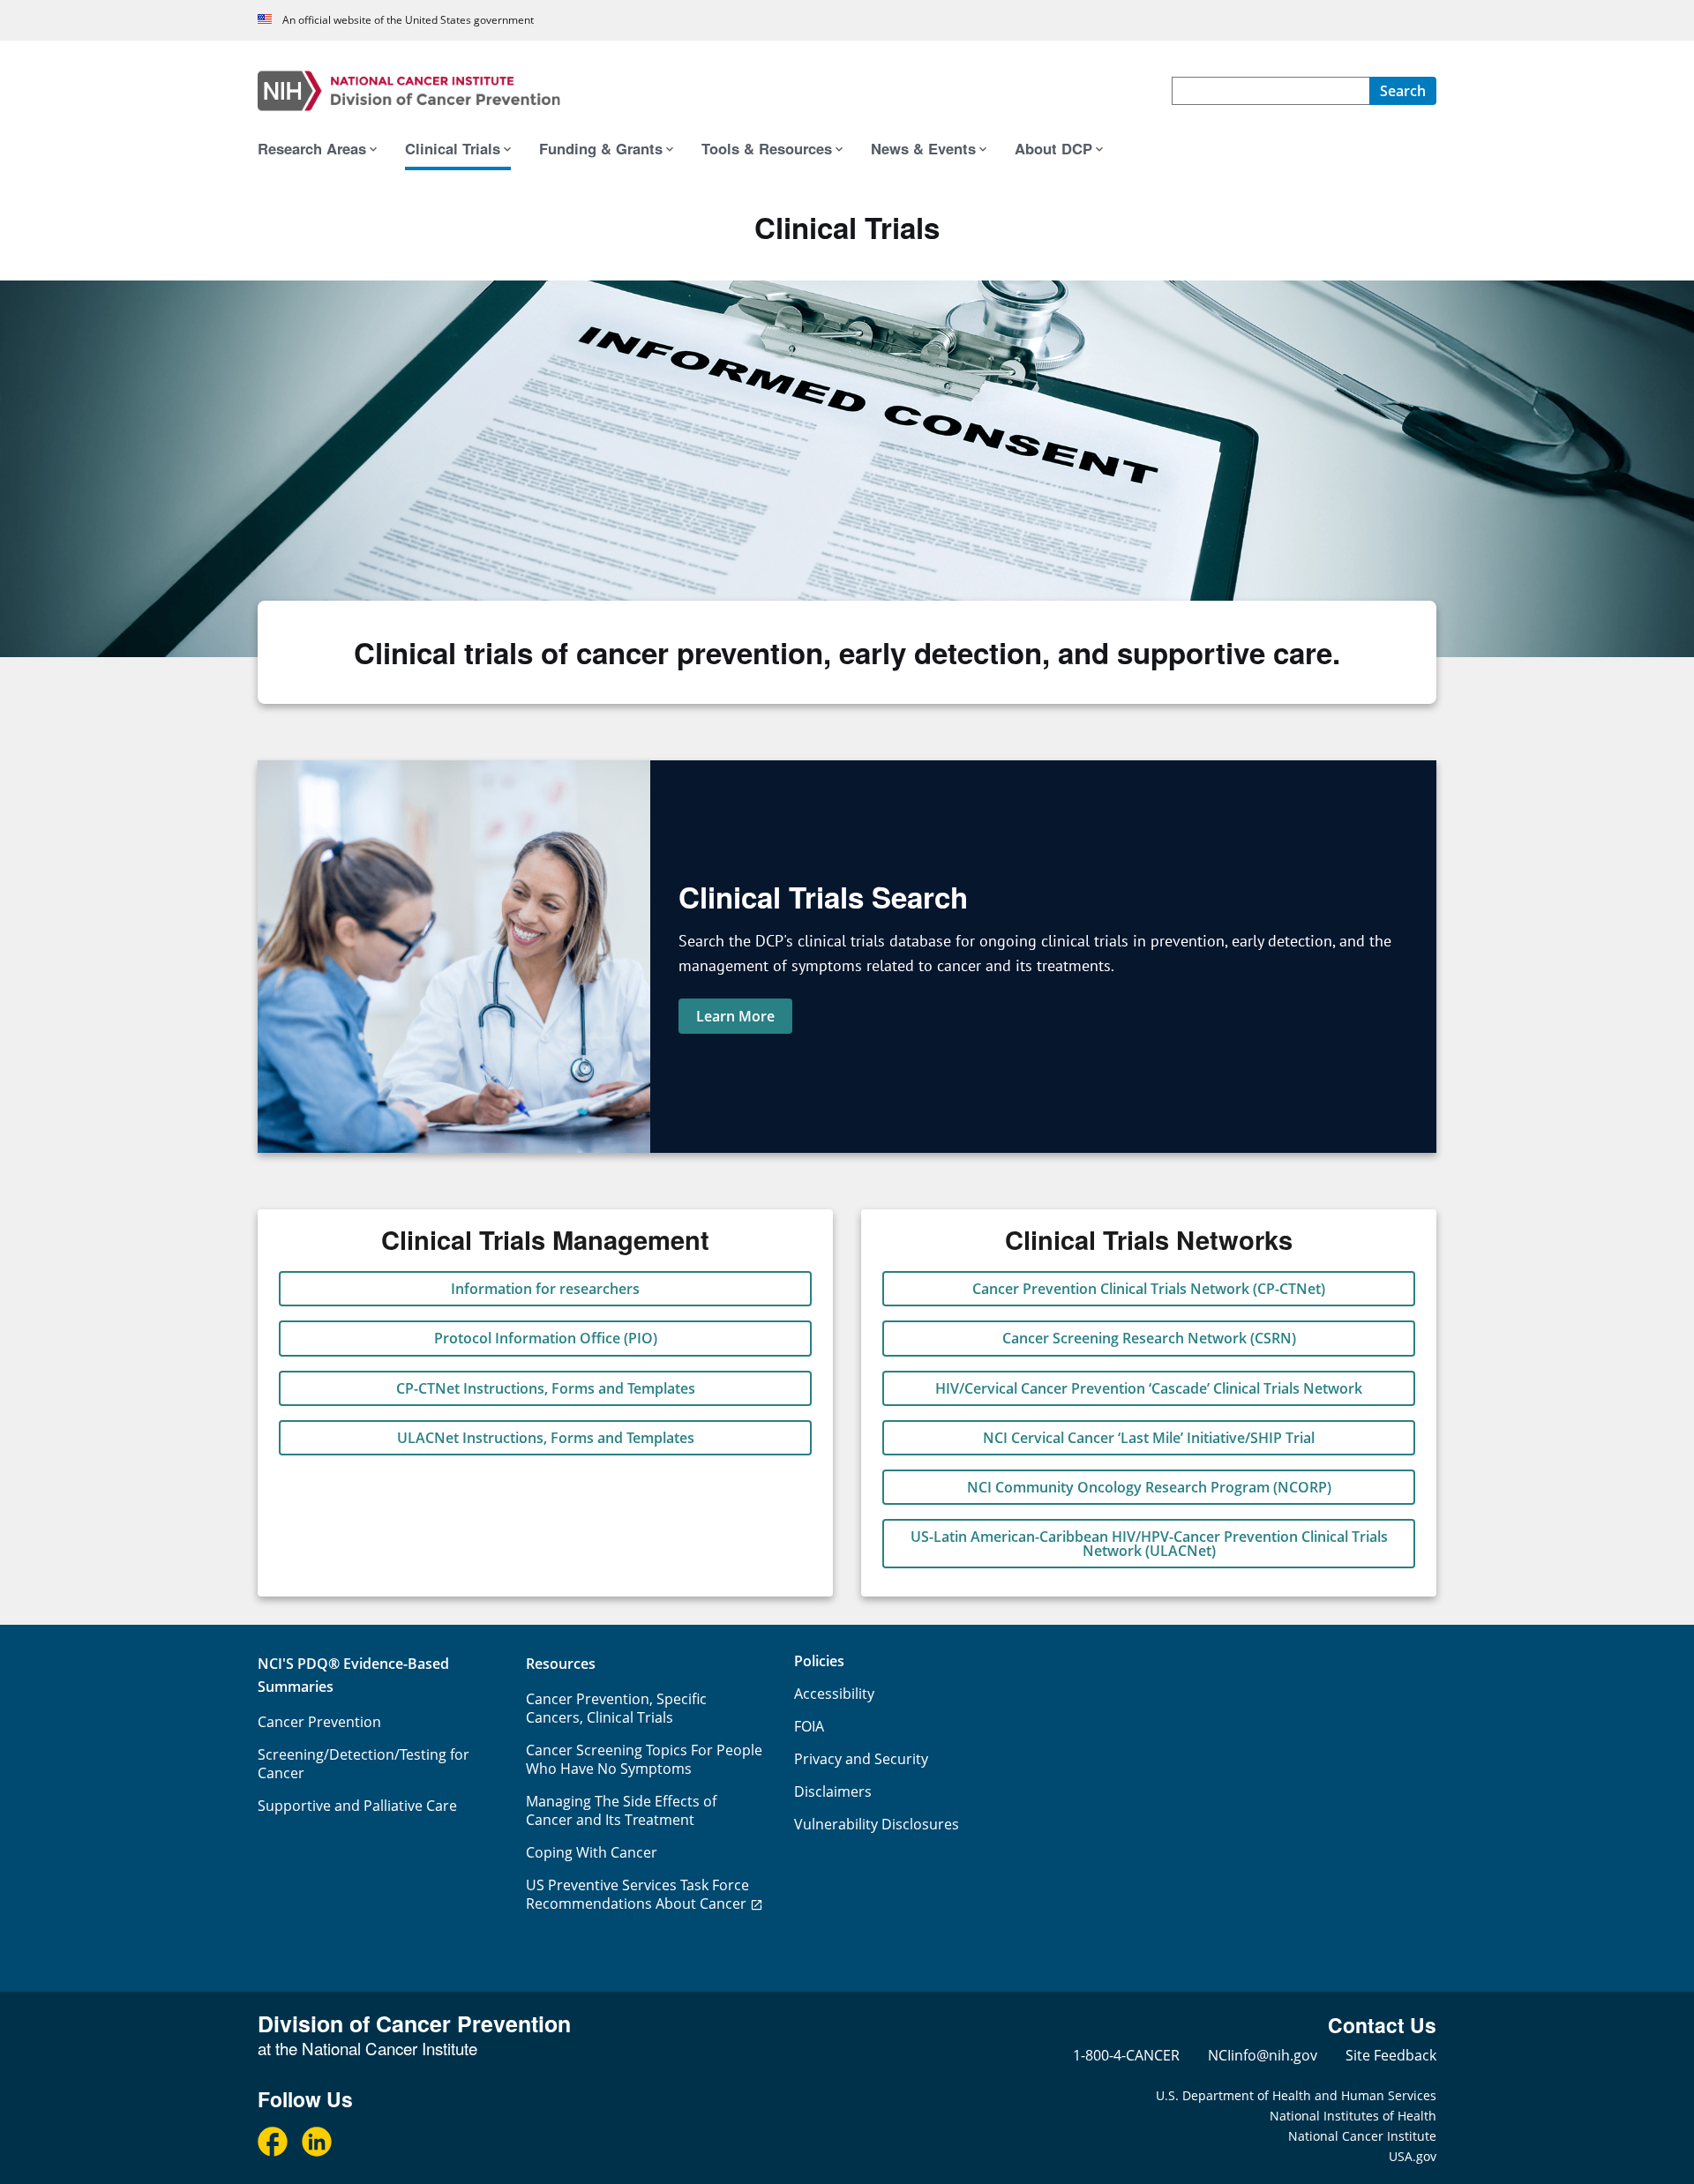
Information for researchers (545, 1289)
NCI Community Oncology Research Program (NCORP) (1149, 1487)
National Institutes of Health (1353, 2116)
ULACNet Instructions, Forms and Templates (546, 1438)
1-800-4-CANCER (1126, 2055)
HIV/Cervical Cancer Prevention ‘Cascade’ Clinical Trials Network (1149, 1388)
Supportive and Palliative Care (357, 1806)
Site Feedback (1391, 2055)
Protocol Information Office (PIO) (546, 1338)
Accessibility (834, 1694)
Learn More (735, 1016)
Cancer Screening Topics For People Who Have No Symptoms (644, 1759)
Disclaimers (833, 1791)
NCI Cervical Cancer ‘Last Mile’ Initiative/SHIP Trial (1149, 1438)
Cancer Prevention (319, 1722)
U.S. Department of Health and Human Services (1296, 2095)
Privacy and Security (861, 1759)
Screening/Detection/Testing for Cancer (364, 1764)
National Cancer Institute (1362, 2136)
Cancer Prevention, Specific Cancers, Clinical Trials (616, 1708)
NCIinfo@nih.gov (1263, 2055)
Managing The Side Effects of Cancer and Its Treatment (621, 1810)
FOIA (809, 1726)
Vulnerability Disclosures (877, 1824)
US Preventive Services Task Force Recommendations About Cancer (637, 1894)
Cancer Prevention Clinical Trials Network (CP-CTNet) (1149, 1289)
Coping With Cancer (592, 1852)
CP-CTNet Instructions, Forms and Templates (546, 1388)
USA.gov (1413, 2156)
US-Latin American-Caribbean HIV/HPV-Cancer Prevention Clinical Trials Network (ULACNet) (1149, 1544)
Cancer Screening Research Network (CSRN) (1149, 1338)
